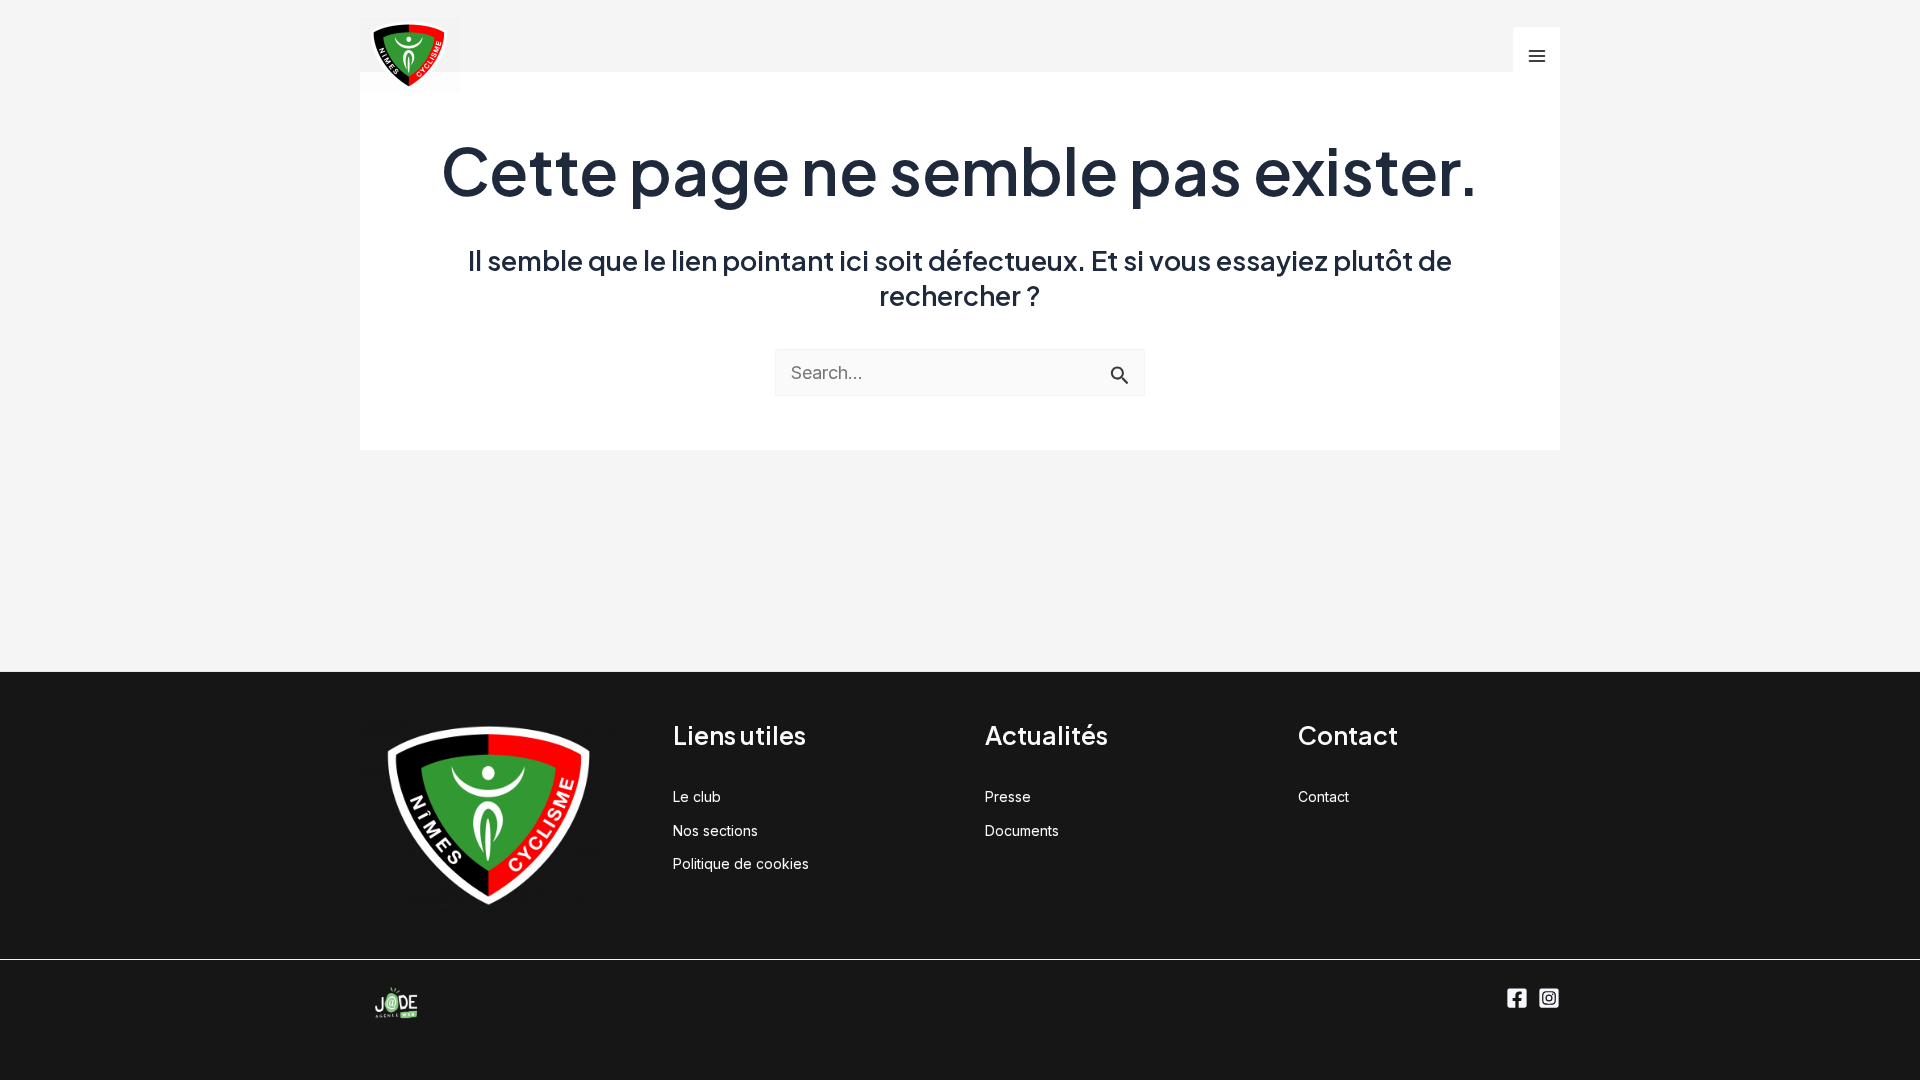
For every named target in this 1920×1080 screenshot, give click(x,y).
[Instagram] (1549, 998)
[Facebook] (1517, 998)
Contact (1323, 796)
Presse (1008, 796)
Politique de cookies (741, 863)
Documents (1022, 830)
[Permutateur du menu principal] (1536, 55)
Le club (697, 796)
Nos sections (715, 830)
